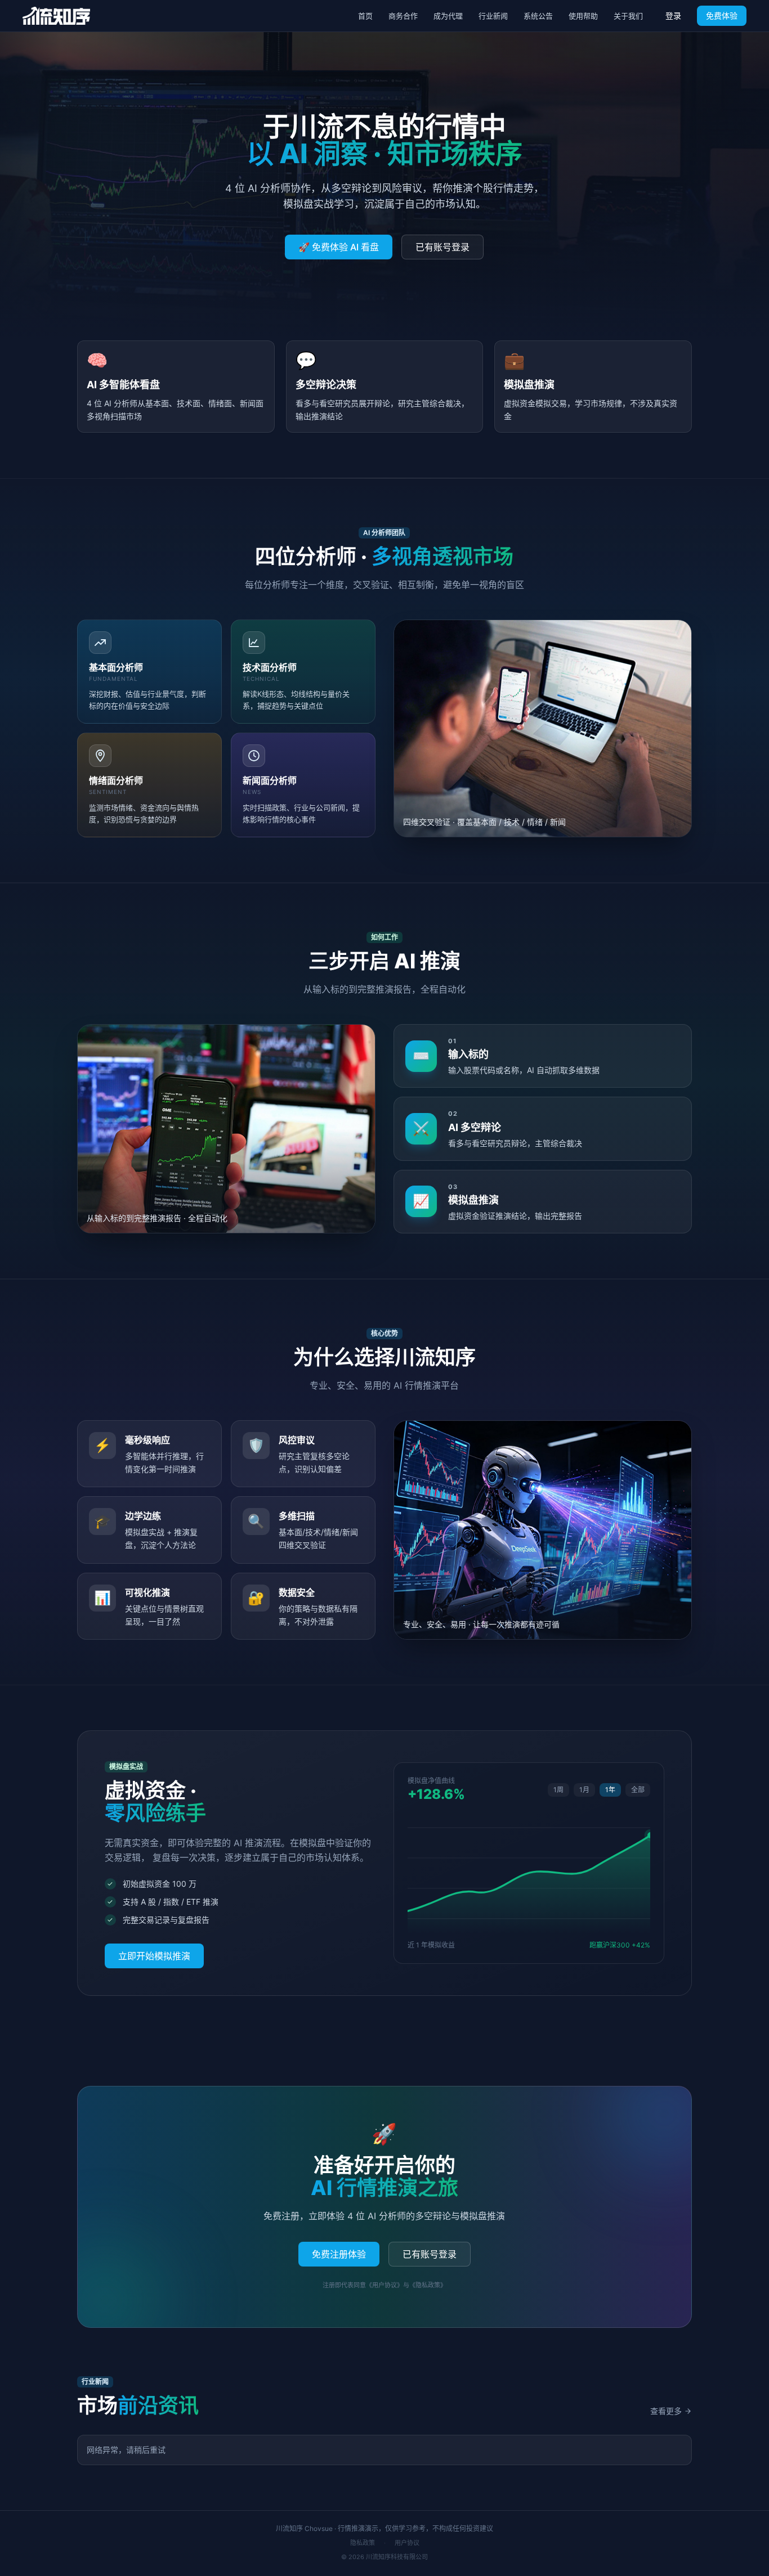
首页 (365, 16)
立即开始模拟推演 (154, 1956)
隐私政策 (363, 2543)
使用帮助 (583, 16)
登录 (673, 15)
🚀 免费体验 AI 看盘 (339, 247)
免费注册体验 (339, 2254)
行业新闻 (493, 16)
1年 (610, 1790)
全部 (638, 1790)
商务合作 (403, 16)
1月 (584, 1790)
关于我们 (628, 16)
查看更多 (666, 2411)
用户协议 (407, 2543)
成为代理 (448, 16)
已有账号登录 (442, 247)
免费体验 (722, 15)
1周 (558, 1790)
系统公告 (538, 16)
